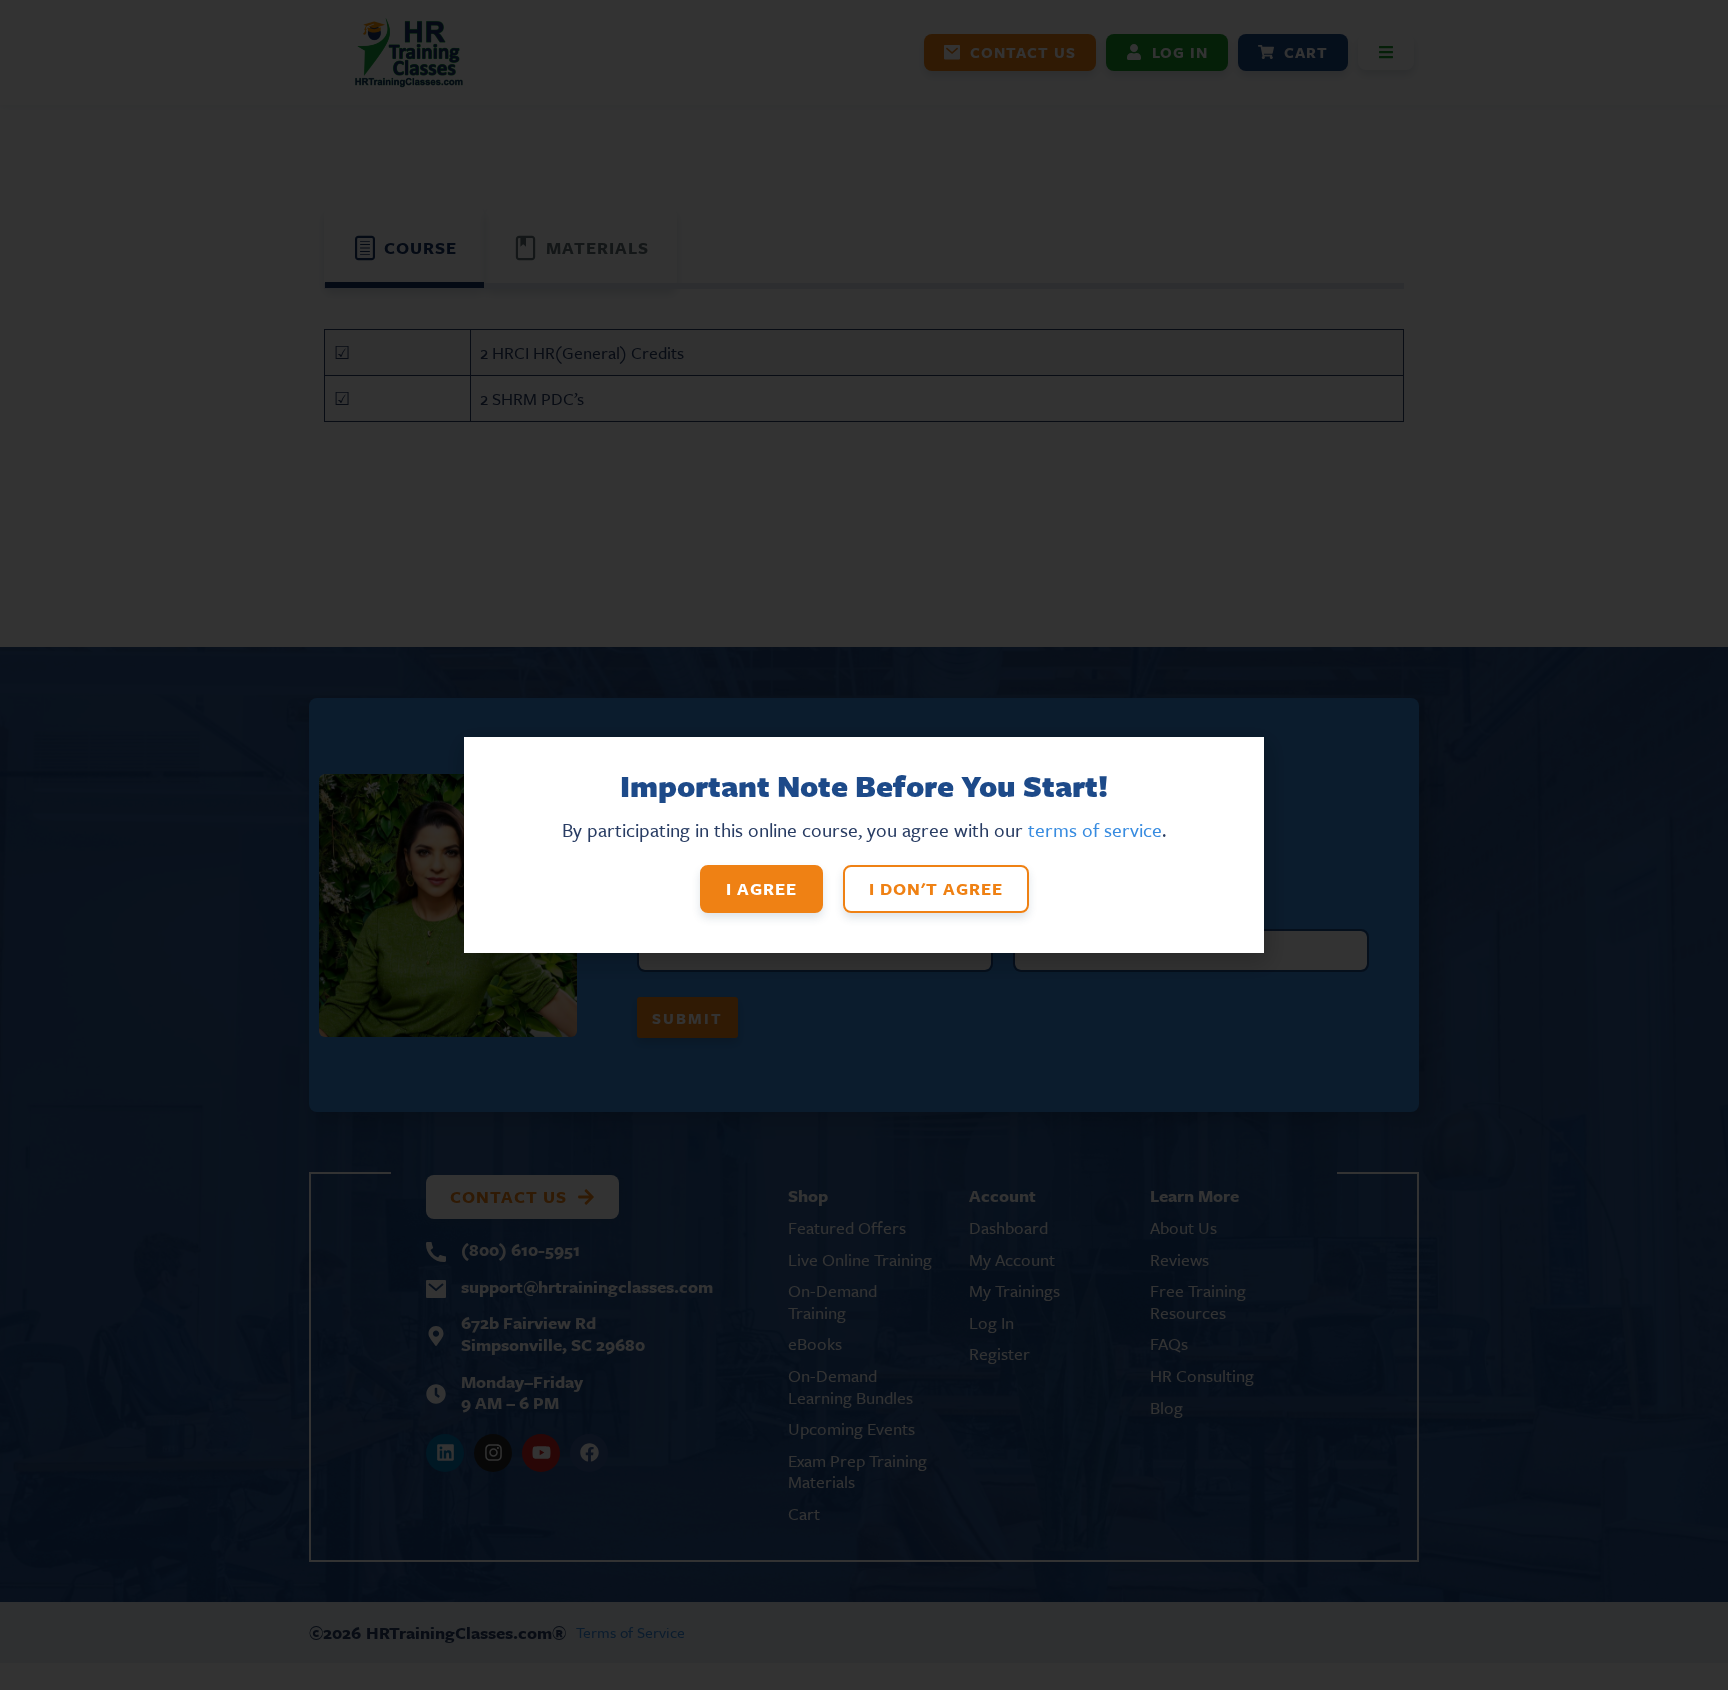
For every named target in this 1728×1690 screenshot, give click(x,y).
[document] (864, 845)
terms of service (1095, 829)
